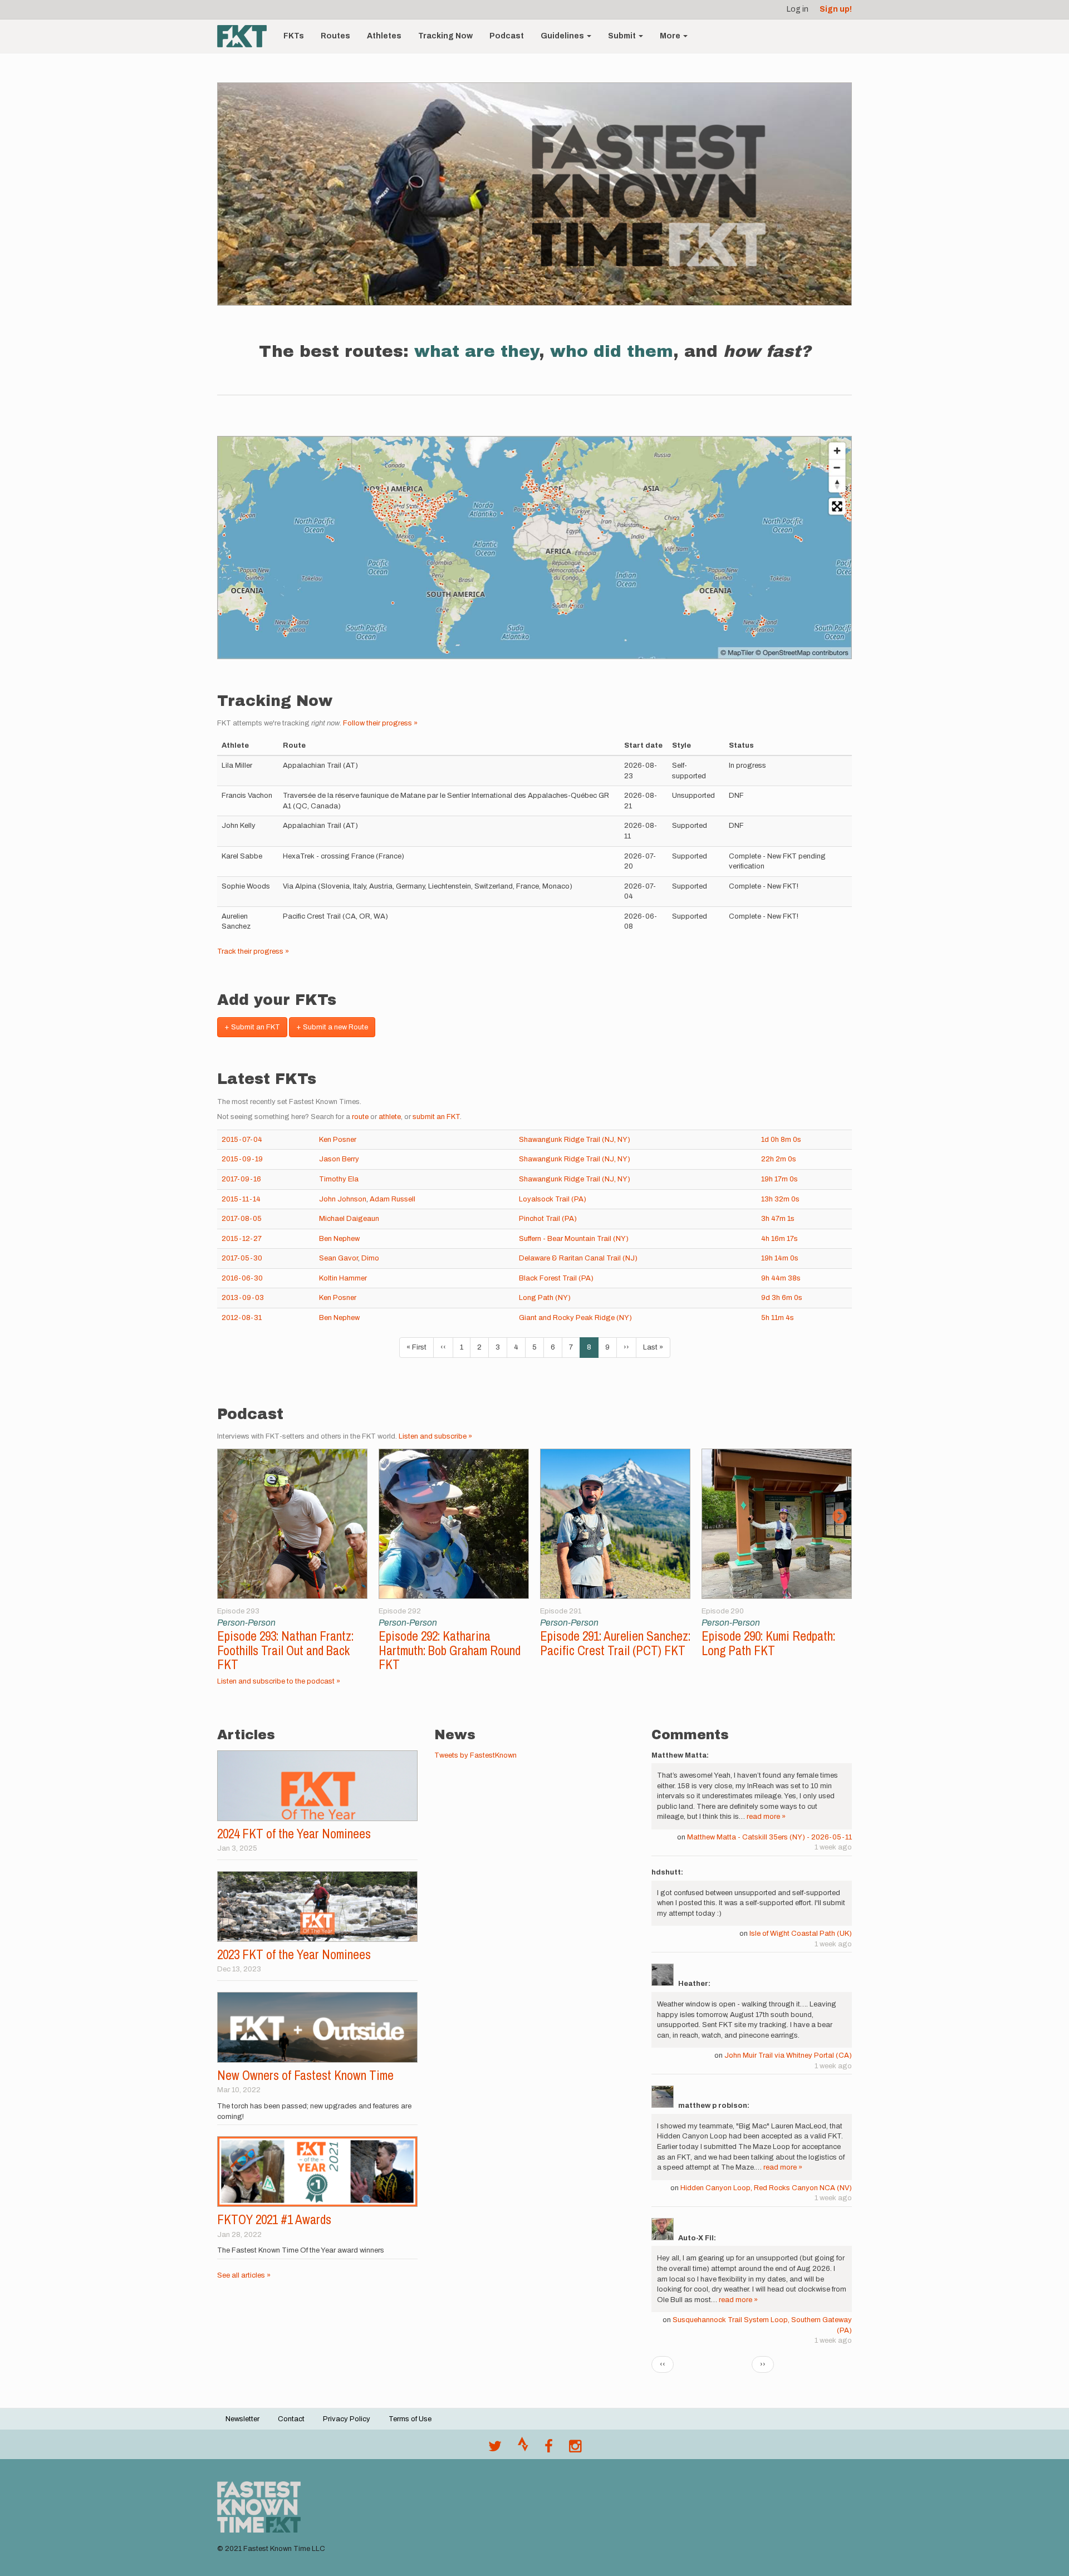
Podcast (507, 36)
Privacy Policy (347, 2419)
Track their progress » (253, 951)
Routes (335, 36)
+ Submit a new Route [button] (332, 1027)
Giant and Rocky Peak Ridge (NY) (575, 1318)
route (360, 1117)
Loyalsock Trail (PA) (553, 1199)
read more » (766, 1817)
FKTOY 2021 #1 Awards (274, 2219)
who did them (612, 351)
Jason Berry (339, 1159)
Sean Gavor (339, 1258)
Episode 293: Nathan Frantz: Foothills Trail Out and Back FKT (285, 1650)
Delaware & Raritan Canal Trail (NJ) (578, 1258)
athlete (390, 1117)
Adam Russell (393, 1199)
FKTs (294, 36)
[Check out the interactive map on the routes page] (534, 548)
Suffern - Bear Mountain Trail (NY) (574, 1239)
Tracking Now (445, 36)
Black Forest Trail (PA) (556, 1278)
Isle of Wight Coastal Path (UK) (801, 1934)
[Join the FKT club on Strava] (523, 2449)
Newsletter (242, 2419)
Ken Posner (338, 1140)
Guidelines (563, 36)
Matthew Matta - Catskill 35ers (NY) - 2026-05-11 (769, 1837)
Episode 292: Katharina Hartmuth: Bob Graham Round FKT (450, 1650)
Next (839, 1517)
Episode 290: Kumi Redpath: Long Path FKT (768, 1643)
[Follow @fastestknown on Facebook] (549, 2449)
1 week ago (833, 1847)
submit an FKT (436, 1117)
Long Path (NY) (545, 1298)
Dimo (370, 1258)
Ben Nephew (339, 1239)
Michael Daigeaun (349, 1219)
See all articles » (244, 2275)
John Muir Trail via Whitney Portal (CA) (788, 2055)
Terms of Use (410, 2419)
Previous (230, 1517)
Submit (623, 36)
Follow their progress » (380, 723)
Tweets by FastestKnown (475, 1755)
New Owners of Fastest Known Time (305, 2075)
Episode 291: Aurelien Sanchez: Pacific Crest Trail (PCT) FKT (615, 1643)
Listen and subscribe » (435, 1436)
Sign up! (836, 9)
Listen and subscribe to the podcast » (279, 1681)
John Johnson (343, 1199)
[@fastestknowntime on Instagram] (575, 2449)
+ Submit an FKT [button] (252, 1027)
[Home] (246, 36)
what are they (477, 351)
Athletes (384, 36)
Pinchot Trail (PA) (548, 1219)
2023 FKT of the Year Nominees (294, 1954)
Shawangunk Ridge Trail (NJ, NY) (575, 1140)
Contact (291, 2419)
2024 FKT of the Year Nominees (294, 1834)
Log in (798, 9)
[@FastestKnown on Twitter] (495, 2449)
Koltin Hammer (343, 1278)
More (671, 36)
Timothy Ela (339, 1179)
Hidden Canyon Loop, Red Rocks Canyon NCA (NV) (766, 2188)
